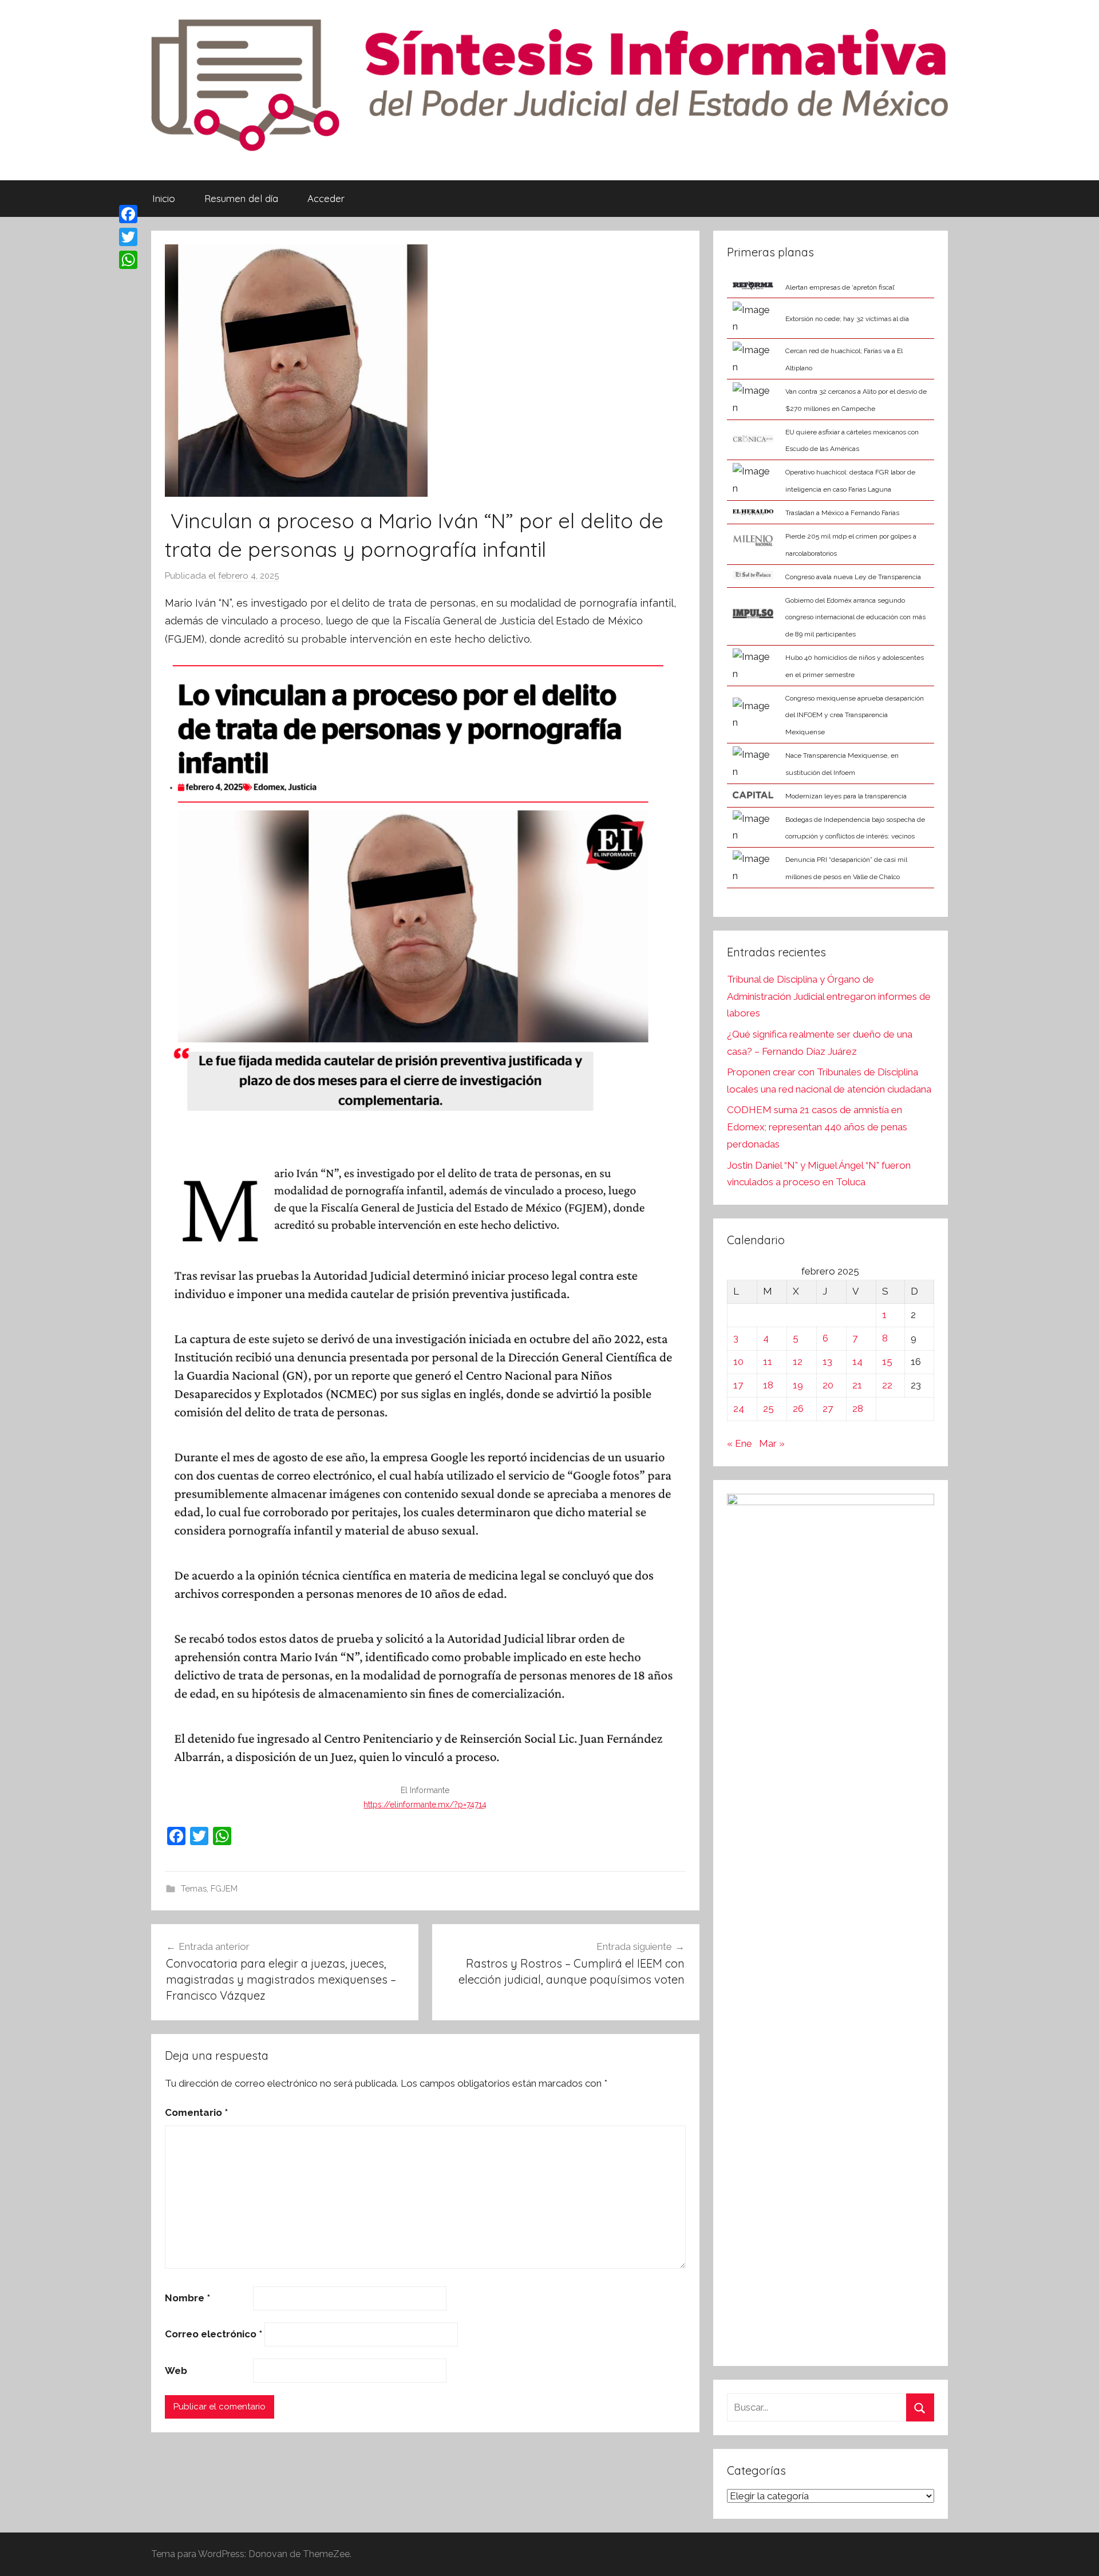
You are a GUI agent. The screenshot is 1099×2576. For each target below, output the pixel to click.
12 (798, 1362)
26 (798, 1408)
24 (739, 1408)
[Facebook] (128, 214)
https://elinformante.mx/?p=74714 (425, 1805)
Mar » (772, 1443)
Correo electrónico (214, 2334)
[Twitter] (128, 237)
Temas (194, 1889)
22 (887, 1385)
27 (828, 1408)
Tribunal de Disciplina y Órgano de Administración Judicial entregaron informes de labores (829, 996)
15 (887, 1362)
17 (738, 1385)
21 (857, 1385)
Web (176, 2371)
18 (768, 1385)
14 (857, 1362)
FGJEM (224, 1889)
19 (798, 1385)
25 (768, 1408)
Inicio (164, 198)
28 (858, 1408)
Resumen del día (241, 198)
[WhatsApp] (128, 260)
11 (768, 1362)
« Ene (740, 1443)
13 (827, 1362)
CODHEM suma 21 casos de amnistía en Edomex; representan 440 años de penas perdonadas (817, 1127)
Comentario (196, 2112)
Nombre (187, 2298)
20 (828, 1385)
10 (738, 1362)
